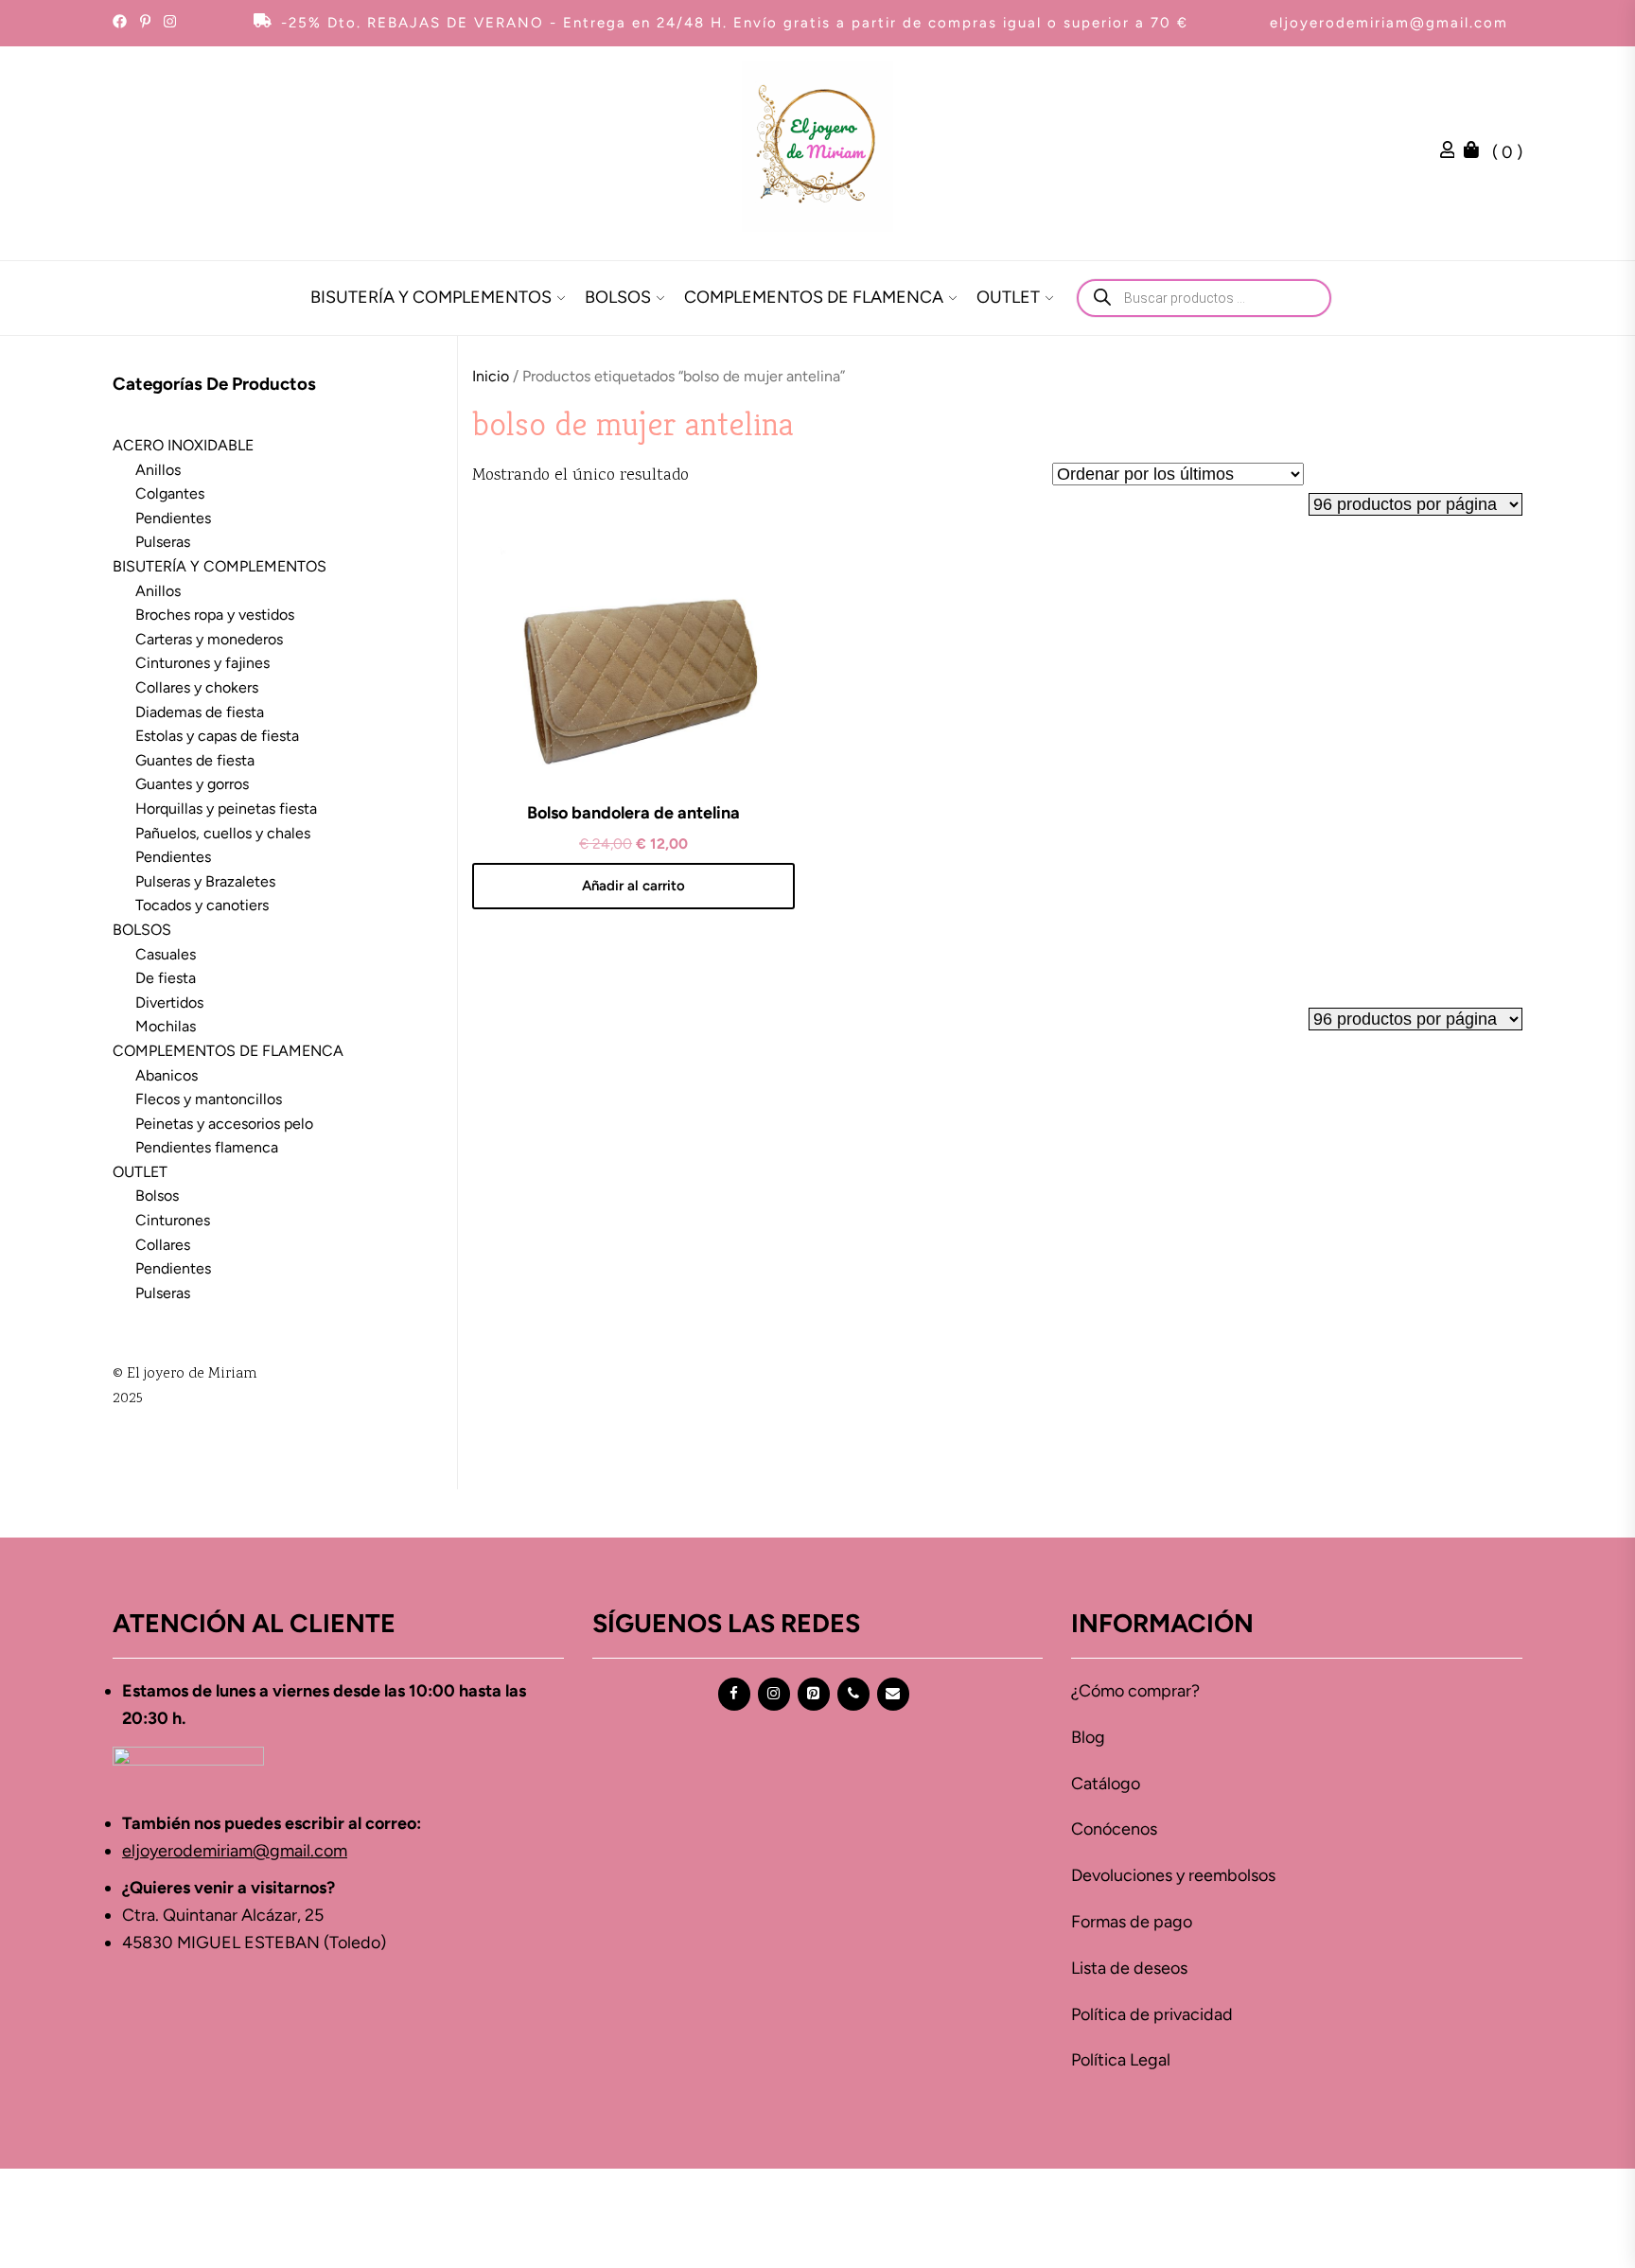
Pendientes (173, 518)
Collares (163, 1245)
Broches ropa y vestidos (215, 615)
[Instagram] (774, 1694)
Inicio (491, 376)
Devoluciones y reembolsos (1173, 1875)
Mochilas (166, 1026)
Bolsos (157, 1196)
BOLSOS (618, 297)
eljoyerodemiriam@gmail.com (1389, 23)
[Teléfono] (853, 1694)
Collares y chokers (197, 687)
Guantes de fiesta (195, 760)
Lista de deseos (1129, 1968)
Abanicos (167, 1075)
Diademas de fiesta (200, 712)
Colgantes (170, 493)
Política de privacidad (1152, 2014)
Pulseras (163, 542)
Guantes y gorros (192, 784)
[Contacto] (893, 1694)
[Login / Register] (1452, 152)
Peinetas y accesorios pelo (224, 1124)
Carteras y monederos (209, 639)
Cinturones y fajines (202, 663)
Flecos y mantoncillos (209, 1099)
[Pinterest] (814, 1694)
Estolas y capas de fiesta (217, 736)
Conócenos (1114, 1829)
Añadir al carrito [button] (633, 886)
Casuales (166, 954)
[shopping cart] (1476, 152)
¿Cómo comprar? (1135, 1691)
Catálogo (1106, 1784)
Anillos (158, 470)
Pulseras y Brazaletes (205, 881)
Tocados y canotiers (202, 905)
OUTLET (1008, 297)
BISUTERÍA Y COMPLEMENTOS (431, 297)
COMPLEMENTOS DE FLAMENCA (814, 297)
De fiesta (166, 978)
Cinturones (173, 1220)
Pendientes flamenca (207, 1147)
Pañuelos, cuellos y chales (223, 833)
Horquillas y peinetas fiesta (226, 809)
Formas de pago (1132, 1922)
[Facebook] (734, 1694)
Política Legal (1121, 2060)
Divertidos (169, 1002)
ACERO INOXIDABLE (183, 445)
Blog (1088, 1737)
